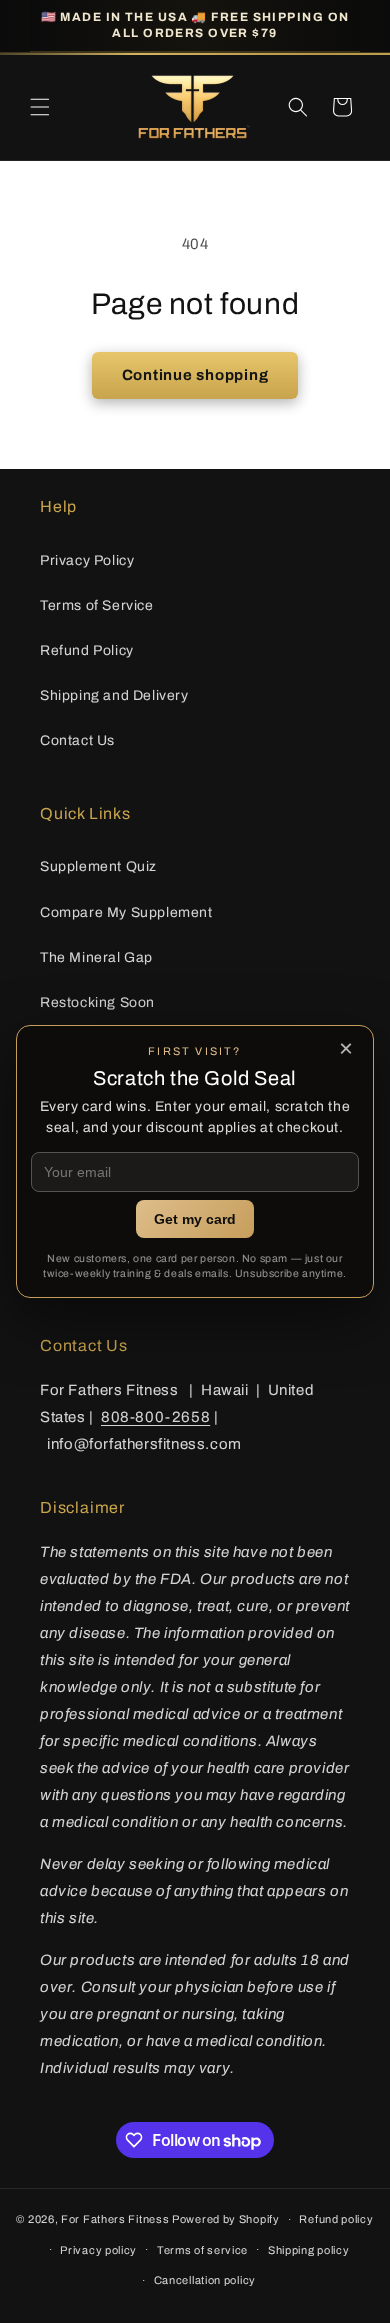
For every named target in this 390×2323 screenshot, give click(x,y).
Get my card (195, 1219)
